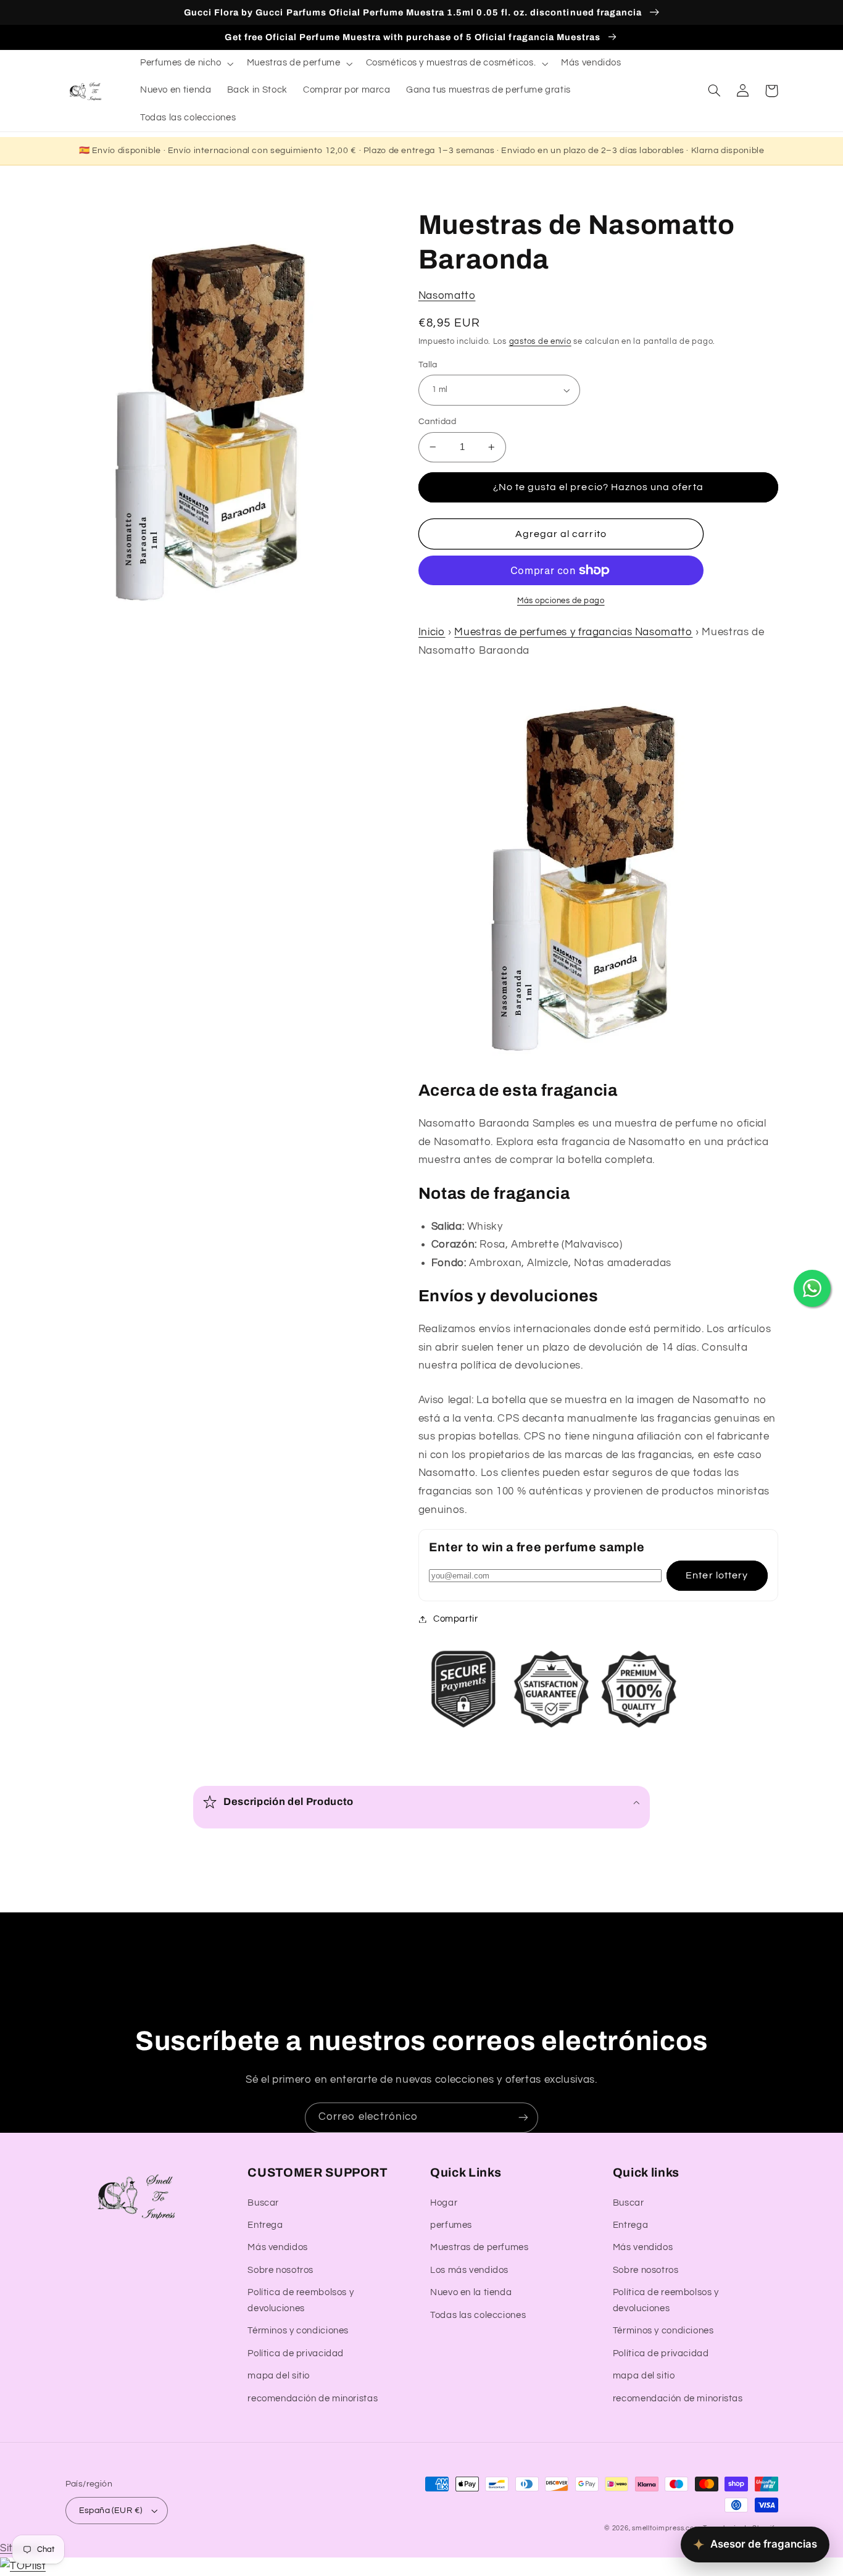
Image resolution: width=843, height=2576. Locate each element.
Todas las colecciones (478, 2315)
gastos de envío (540, 342)
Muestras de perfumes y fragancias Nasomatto (573, 632)
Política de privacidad (296, 2353)
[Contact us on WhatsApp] (812, 1288)
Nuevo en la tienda (471, 2292)
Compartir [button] (456, 1619)
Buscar (263, 2203)
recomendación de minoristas (313, 2399)
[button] (185, 64)
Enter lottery (717, 1575)
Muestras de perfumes (480, 2247)
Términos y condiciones (298, 2331)
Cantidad (437, 422)
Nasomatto (447, 296)
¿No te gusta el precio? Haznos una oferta (598, 487)
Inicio (432, 632)
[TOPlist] (23, 2566)
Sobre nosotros (280, 2270)
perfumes (451, 2225)
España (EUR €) (111, 2511)
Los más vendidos (469, 2270)
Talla (428, 365)
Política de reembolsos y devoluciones (301, 2300)
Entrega (265, 2225)
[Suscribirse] (523, 2118)
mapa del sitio (279, 2376)
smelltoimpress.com (666, 2528)
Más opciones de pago (561, 601)
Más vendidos (278, 2247)
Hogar (444, 2203)
